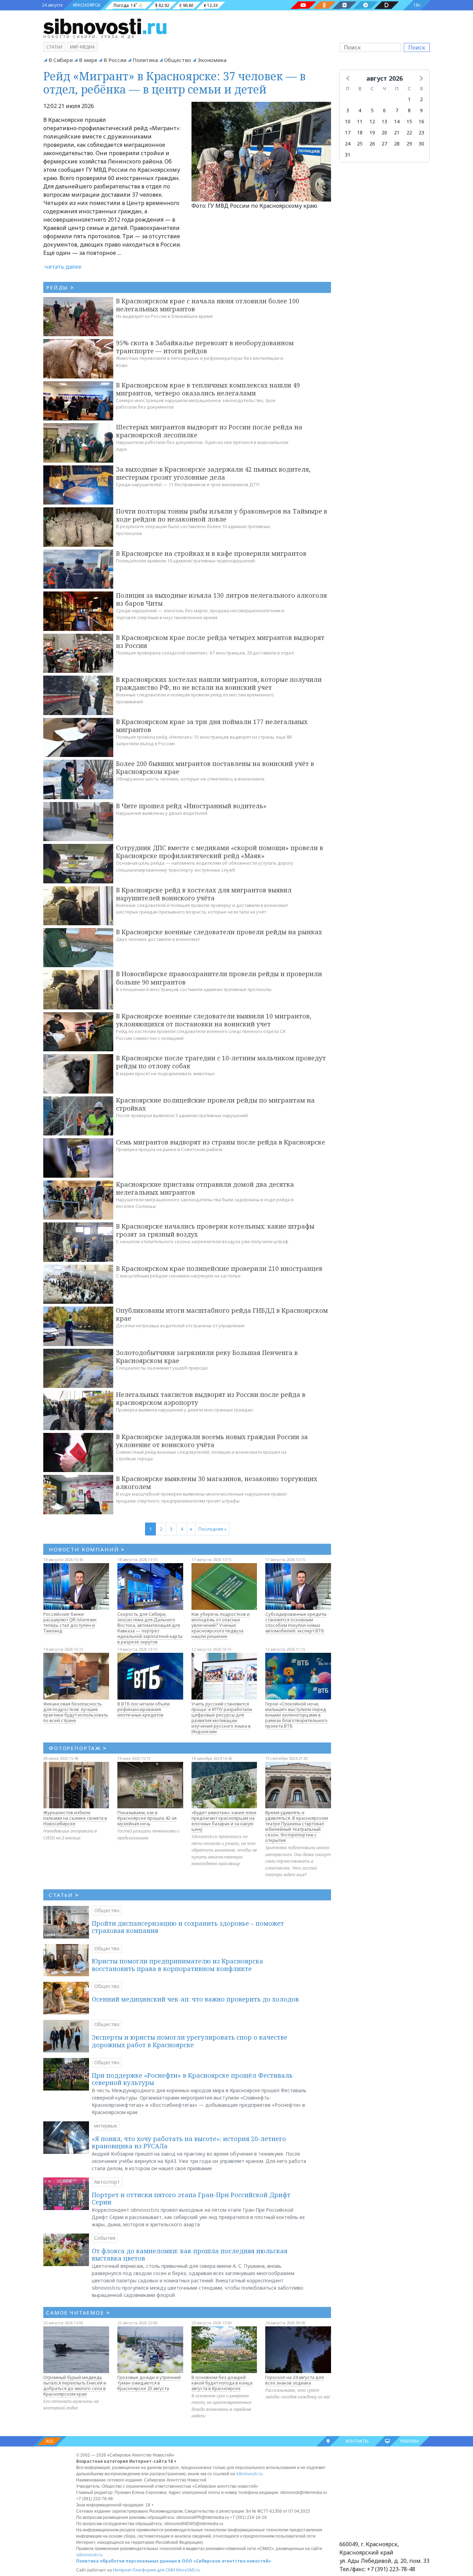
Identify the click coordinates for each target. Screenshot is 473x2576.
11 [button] (360, 121)
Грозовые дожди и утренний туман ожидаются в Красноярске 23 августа (149, 2383)
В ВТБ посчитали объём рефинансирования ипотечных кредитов (144, 1709)
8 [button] (409, 110)
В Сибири (61, 60)
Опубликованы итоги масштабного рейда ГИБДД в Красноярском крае (222, 1314)
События (105, 2238)
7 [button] (397, 110)
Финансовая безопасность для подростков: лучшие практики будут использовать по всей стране (76, 1712)
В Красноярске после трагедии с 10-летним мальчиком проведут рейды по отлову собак (221, 1062)
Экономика (212, 60)
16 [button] (421, 121)
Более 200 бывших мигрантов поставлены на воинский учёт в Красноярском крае (215, 768)
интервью (106, 2126)
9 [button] (421, 110)
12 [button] (372, 121)
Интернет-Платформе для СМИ (144, 2570)
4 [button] (360, 110)
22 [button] (409, 132)
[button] (348, 78)
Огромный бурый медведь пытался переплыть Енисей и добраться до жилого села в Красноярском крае (75, 2386)
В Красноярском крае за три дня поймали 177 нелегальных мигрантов (212, 726)
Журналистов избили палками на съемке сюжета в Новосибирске (75, 1818)
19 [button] (372, 132)
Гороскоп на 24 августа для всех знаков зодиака (294, 2380)
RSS (50, 2441)
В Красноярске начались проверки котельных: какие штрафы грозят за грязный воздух (215, 1230)
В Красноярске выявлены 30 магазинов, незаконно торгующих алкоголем (217, 1483)
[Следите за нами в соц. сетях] (303, 5)
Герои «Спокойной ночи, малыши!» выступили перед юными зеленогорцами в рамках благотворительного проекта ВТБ (296, 1715)
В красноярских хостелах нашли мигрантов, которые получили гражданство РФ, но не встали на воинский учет (219, 683)
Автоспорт (107, 2182)
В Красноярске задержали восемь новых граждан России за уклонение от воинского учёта (212, 1441)
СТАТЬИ (64, 1895)
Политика (145, 60)
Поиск (417, 47)
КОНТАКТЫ (357, 2441)
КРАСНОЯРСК (87, 5)
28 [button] (397, 144)
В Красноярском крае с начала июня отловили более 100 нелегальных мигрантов (208, 305)
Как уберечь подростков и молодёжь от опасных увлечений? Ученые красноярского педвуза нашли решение (221, 1625)
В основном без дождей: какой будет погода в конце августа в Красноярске (222, 2383)
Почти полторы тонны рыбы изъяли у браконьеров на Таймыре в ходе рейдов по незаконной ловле (222, 515)
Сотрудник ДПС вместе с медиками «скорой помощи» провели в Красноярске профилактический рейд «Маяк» (220, 852)
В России (115, 60)
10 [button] (348, 121)
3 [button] (348, 110)
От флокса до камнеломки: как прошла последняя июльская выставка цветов (190, 2255)
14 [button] (397, 121)
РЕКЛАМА (410, 2441)
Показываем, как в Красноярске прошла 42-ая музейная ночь (147, 1818)
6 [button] (384, 110)
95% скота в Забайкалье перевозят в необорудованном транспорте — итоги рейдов (205, 347)
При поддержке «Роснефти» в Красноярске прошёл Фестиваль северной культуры (192, 2079)
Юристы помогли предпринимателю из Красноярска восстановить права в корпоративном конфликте (177, 1965)
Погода (121, 5)
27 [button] (384, 144)
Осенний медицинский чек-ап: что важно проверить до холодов (195, 1999)
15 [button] (409, 121)
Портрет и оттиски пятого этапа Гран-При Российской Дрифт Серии (191, 2199)
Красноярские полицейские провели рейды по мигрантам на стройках (215, 1104)
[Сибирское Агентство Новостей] (105, 26)
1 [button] (409, 99)
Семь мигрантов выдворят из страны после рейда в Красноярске (221, 1142)
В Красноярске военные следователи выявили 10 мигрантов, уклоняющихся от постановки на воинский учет (214, 1020)
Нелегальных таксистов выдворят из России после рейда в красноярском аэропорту (211, 1398)
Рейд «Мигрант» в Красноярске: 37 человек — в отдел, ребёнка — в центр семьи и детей (175, 83)
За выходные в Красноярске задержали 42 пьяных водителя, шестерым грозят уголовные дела (213, 473)
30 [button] (421, 144)
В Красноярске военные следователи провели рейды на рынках (219, 932)
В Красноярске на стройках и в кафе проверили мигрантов (211, 553)
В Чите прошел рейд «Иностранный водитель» (191, 806)
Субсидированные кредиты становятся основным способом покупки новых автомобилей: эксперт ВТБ (296, 1622)
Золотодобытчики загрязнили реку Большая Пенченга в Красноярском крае (207, 1357)
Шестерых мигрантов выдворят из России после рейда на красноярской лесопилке (209, 431)
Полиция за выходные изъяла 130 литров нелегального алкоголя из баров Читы (221, 599)
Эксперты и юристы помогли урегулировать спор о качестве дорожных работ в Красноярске (190, 2041)
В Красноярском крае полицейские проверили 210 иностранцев (219, 1268)
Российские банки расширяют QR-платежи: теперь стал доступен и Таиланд (70, 1622)
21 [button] (397, 132)
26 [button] (372, 144)
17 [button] (348, 132)
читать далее (63, 267)
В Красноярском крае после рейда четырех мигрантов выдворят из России (220, 641)
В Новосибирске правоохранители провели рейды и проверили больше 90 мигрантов (219, 978)
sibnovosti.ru (249, 2474)
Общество (178, 60)
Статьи (54, 47)
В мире (88, 60)
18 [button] (360, 132)
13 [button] (384, 121)
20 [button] (384, 132)
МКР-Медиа (82, 47)
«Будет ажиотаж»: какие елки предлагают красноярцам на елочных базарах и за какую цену (224, 1821)
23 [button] (421, 132)
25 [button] (360, 144)
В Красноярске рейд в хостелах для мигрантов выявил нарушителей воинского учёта (204, 894)
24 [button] (348, 144)
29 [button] (409, 144)
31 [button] (348, 155)
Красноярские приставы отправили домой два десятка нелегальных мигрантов (205, 1188)
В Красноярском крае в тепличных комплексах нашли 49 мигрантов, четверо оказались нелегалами (208, 389)
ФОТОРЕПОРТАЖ (78, 1748)
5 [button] (372, 110)
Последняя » (212, 1529)
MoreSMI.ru (188, 2570)
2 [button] (421, 99)
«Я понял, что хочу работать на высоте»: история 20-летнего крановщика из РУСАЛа (189, 2142)
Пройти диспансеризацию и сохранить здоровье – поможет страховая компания (188, 1927)
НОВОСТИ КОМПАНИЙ (87, 1549)
